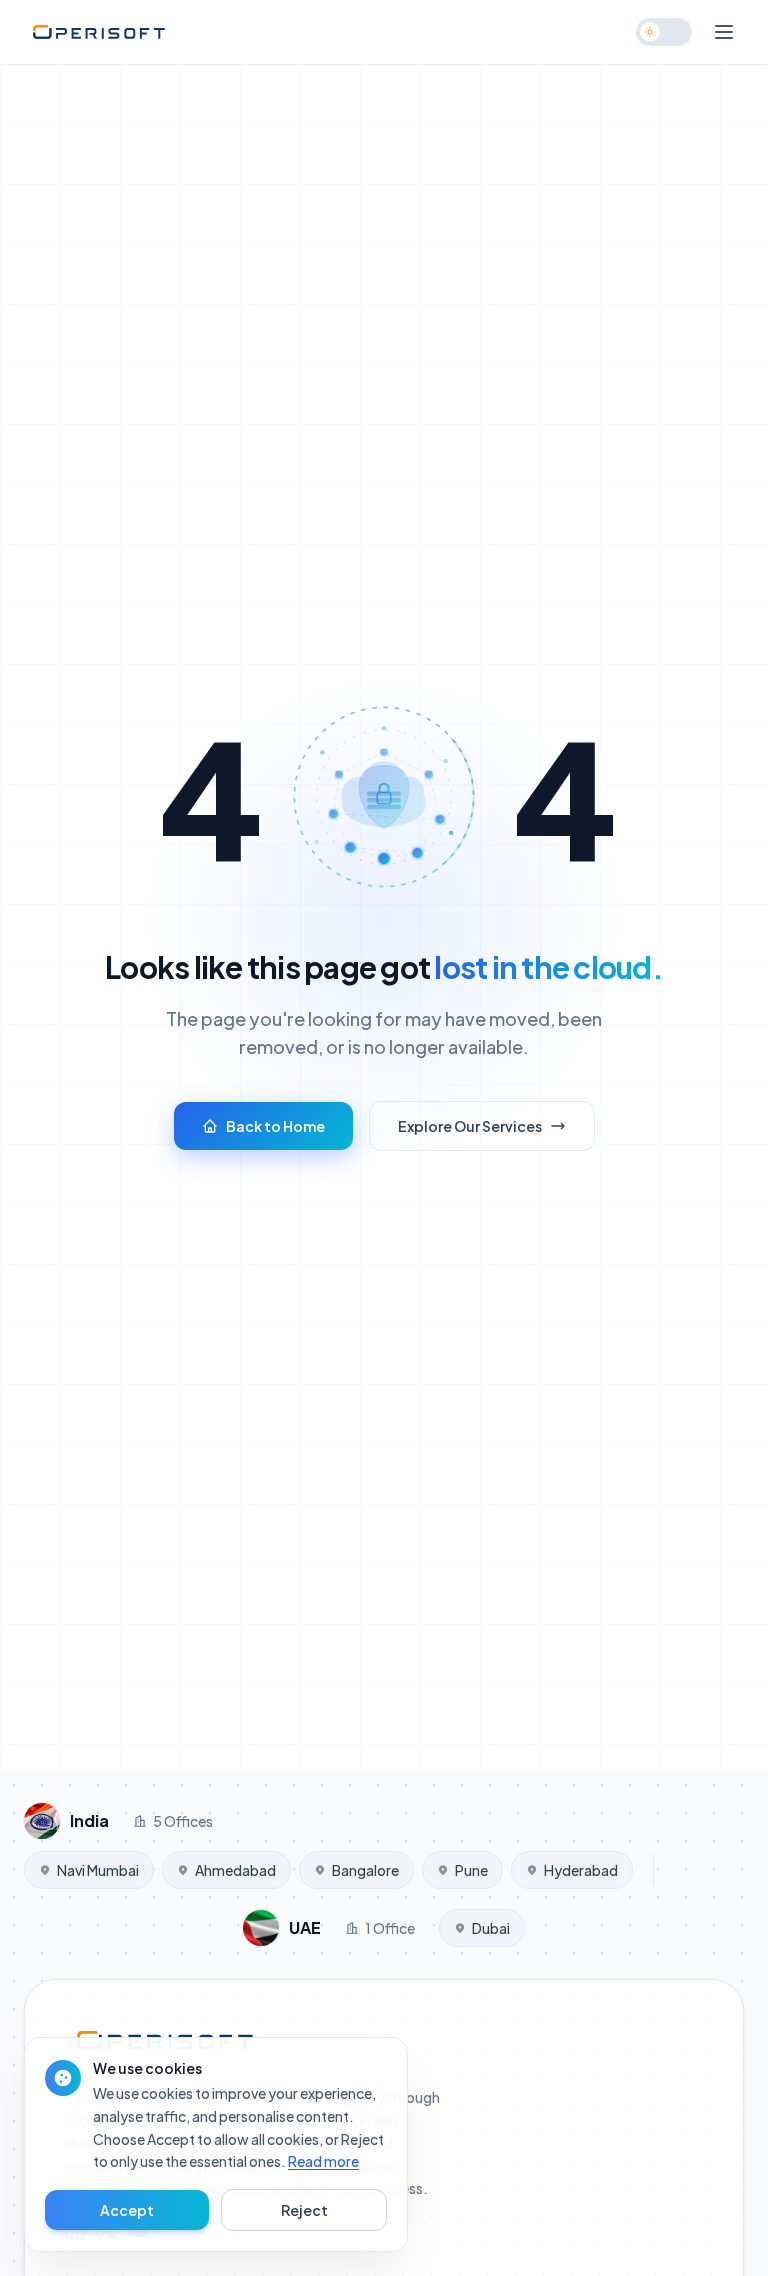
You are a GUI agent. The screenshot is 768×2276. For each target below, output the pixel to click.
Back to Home (275, 1126)
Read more (323, 2161)
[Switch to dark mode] (664, 32)
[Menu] (724, 32)
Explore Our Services (470, 1126)
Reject (304, 2210)
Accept (127, 2210)
